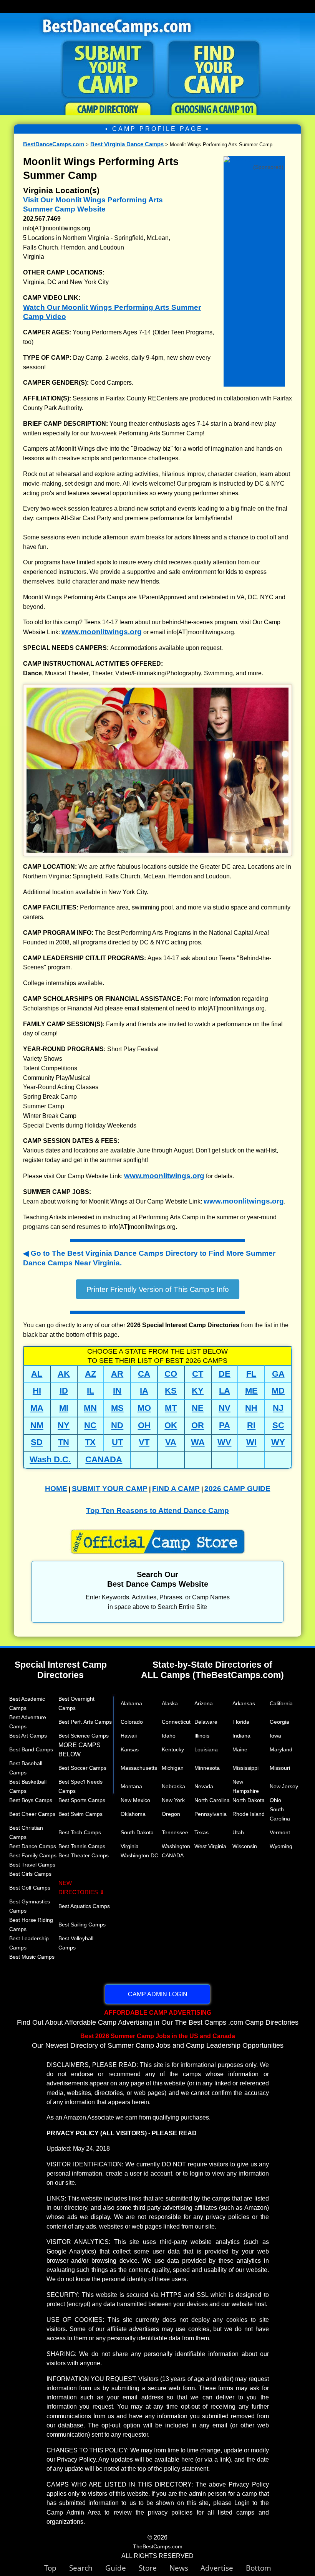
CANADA (104, 1459)
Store (154, 2568)
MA (37, 1408)
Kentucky (173, 1749)
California (281, 1703)
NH (251, 1408)
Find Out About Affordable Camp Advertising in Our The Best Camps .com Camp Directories (158, 2017)
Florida (241, 1722)
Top (57, 2568)
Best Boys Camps (31, 1800)
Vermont (280, 1832)
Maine (240, 1749)
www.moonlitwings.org (102, 632)
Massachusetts (139, 1768)
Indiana (241, 1736)
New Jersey (284, 1786)
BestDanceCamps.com (54, 144)
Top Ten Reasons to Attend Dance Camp (157, 1510)
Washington (176, 1846)
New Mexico (135, 1800)
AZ (90, 1374)
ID (64, 1391)
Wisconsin (245, 1846)
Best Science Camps (84, 1736)
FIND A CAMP (176, 1489)
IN (117, 1391)
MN (90, 1408)
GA (278, 1374)
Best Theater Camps (84, 1855)
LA (225, 1391)
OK (171, 1425)
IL (90, 1391)
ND (117, 1425)
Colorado (132, 1722)
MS (117, 1408)
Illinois (202, 1736)
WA (198, 1442)
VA (171, 1442)
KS (171, 1391)
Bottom (259, 2568)
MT (171, 1408)
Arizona (204, 1703)
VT (144, 1442)
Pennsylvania (211, 1814)
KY (198, 1391)
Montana (131, 1786)
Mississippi (245, 1768)
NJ (278, 1408)
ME (251, 1391)
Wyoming (281, 1846)
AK (64, 1374)
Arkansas (244, 1703)
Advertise (223, 2568)
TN (64, 1442)
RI (251, 1425)
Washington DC (139, 1855)
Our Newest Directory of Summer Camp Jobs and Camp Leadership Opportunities (158, 2041)
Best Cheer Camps (32, 1814)
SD (37, 1442)
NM (37, 1425)
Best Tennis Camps (82, 1846)
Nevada (204, 1786)
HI (37, 1391)
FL (251, 1374)
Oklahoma (133, 1814)
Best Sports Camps (82, 1800)
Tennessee (175, 1832)
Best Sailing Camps (82, 1925)
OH (144, 1425)
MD (278, 1391)
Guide (122, 2568)
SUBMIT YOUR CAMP (110, 1489)
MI (64, 1408)
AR (117, 1374)
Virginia (130, 1846)
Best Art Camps (28, 1736)
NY (64, 1425)
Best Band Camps (31, 1749)
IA (144, 1391)
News (179, 2568)
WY (278, 1442)
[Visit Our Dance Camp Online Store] (254, 160)
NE (198, 1408)
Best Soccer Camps (82, 1768)
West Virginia (210, 1846)
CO (171, 1374)
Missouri (280, 1768)
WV (224, 1442)
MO (144, 1408)
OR (198, 1425)
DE (225, 1374)
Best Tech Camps (80, 1832)
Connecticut (176, 1722)
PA (225, 1425)
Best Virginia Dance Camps (127, 144)
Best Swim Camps (80, 1814)
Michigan (173, 1768)
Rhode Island (249, 1814)
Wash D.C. (50, 1459)
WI (251, 1442)
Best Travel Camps (32, 1865)
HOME (56, 1489)
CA (144, 1374)
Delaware (206, 1722)
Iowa (275, 1736)
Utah (238, 1832)
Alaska (170, 1703)
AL (37, 1374)
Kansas (130, 1749)
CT (198, 1374)
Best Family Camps (33, 1855)
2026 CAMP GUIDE (237, 1489)
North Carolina (212, 1800)
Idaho (169, 1736)
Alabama (131, 1703)
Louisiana (206, 1749)
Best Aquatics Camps (84, 1906)
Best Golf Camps (30, 1888)
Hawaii (129, 1736)
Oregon (171, 1814)
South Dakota (137, 1832)
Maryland (281, 1749)
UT (117, 1442)
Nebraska (173, 1786)
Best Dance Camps (33, 1846)
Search (87, 2568)
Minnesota (207, 1768)
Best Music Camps (32, 1957)
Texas (201, 1832)
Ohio (275, 1800)
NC (90, 1425)
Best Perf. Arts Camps (85, 1722)
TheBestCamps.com (158, 2546)
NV (225, 1408)
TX (90, 1442)
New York (173, 1800)
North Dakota (249, 1800)
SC (278, 1425)
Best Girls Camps (30, 1874)
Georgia (279, 1722)
